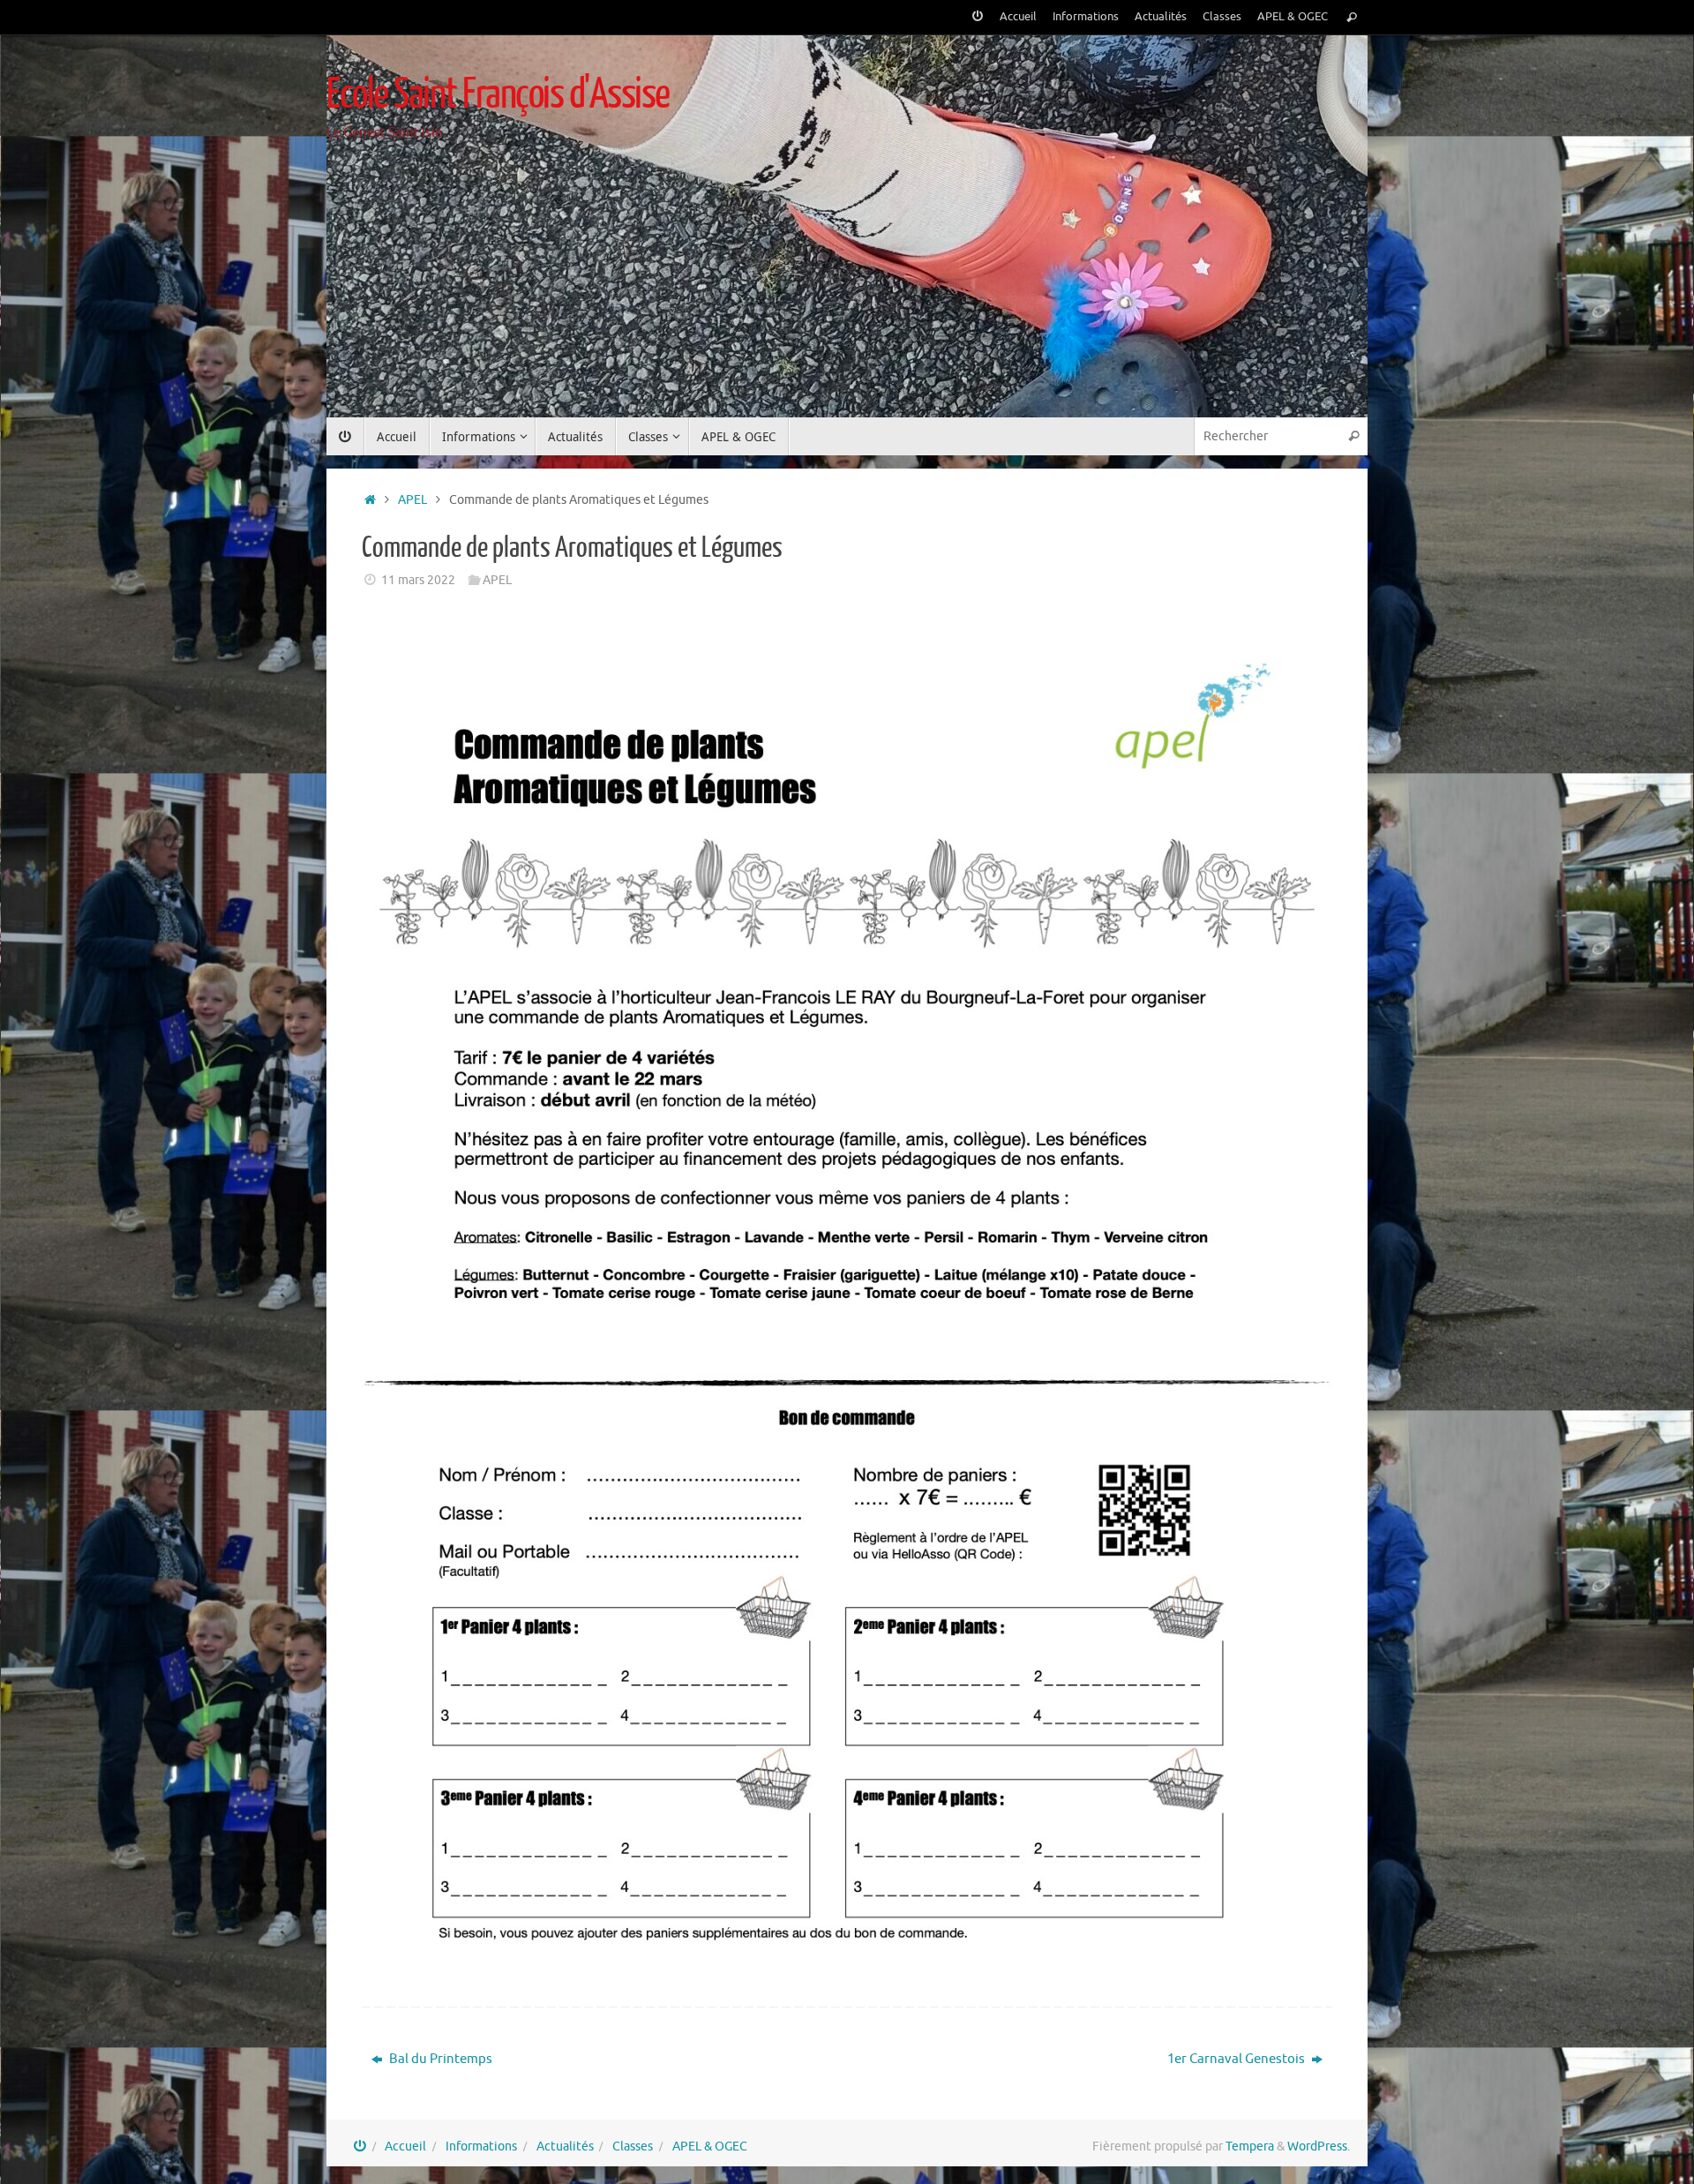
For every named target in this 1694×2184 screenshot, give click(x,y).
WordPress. (1319, 2146)
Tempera (1250, 2146)
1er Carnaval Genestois (1237, 2059)
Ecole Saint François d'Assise (498, 94)
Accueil (1018, 17)
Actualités (1161, 17)
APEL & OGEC (1293, 17)
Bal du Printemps (439, 2059)
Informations (1086, 17)
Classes (1222, 17)
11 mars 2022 (418, 580)
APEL (412, 500)
